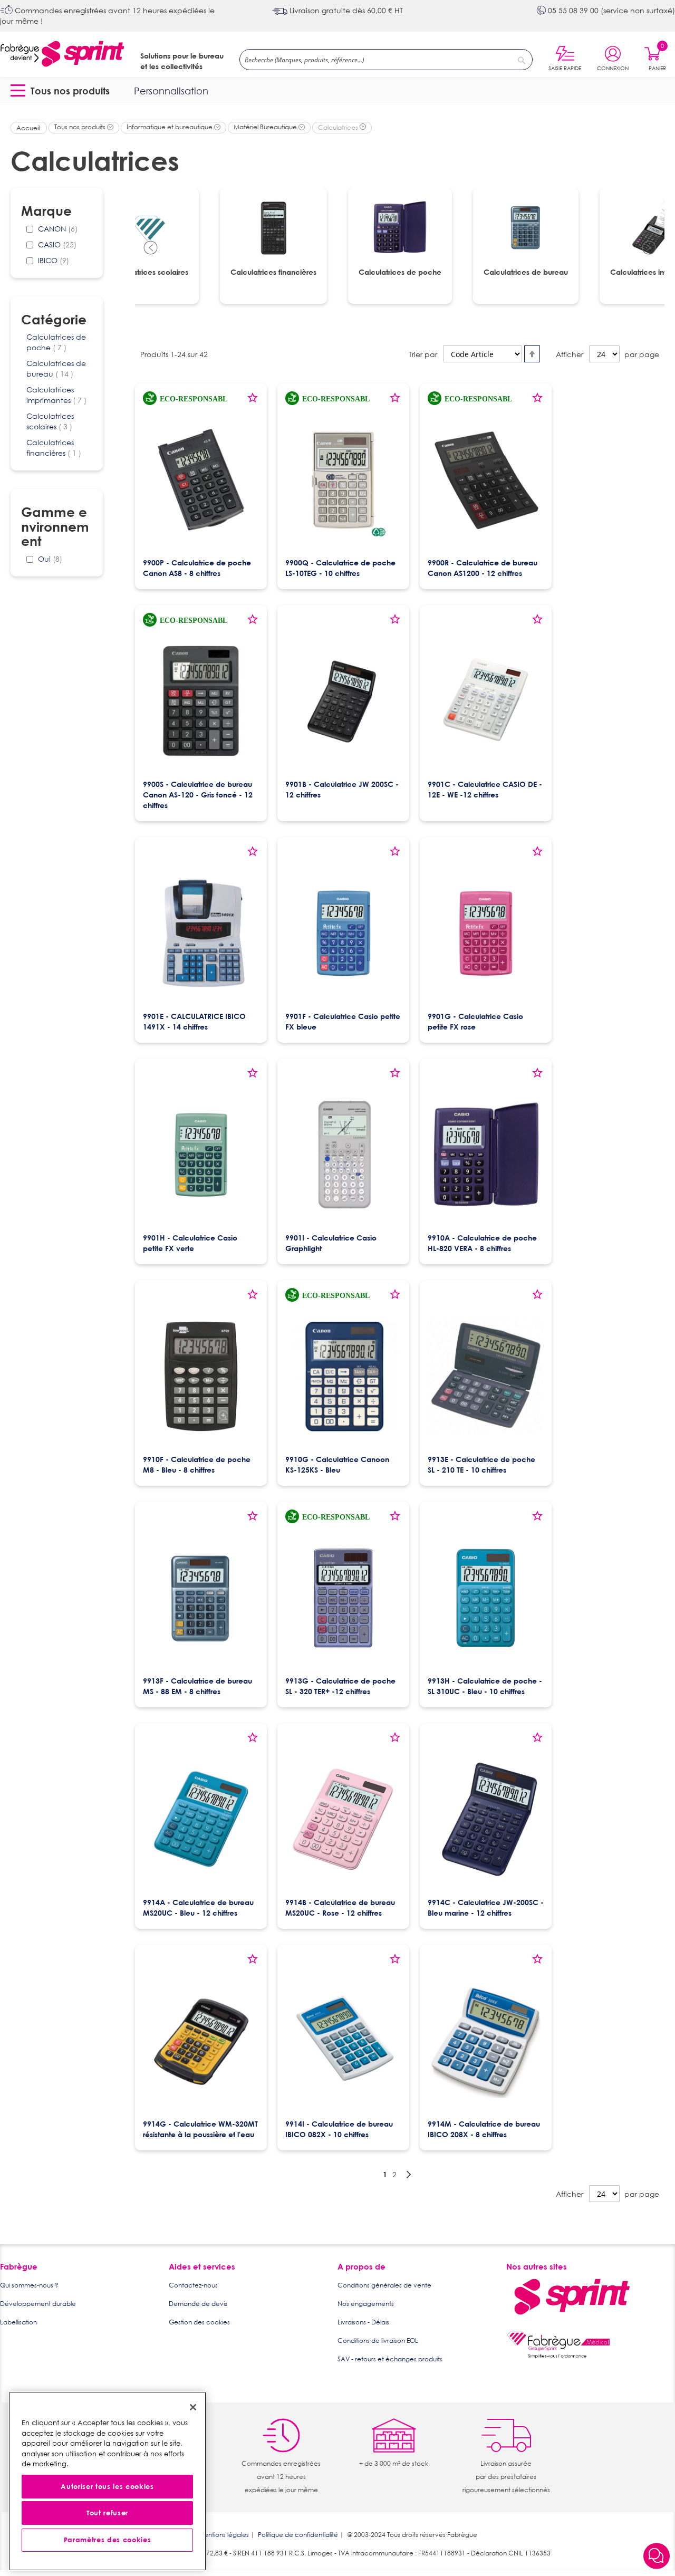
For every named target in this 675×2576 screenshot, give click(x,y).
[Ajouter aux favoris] (253, 401)
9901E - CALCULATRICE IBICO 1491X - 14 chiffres (194, 1021)
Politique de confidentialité (298, 2535)
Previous (151, 248)
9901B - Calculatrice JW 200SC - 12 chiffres (342, 789)
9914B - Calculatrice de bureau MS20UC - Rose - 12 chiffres (340, 1907)
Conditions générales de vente (384, 2285)
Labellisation (18, 2322)
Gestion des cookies (199, 2322)
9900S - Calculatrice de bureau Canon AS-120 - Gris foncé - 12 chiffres (198, 795)
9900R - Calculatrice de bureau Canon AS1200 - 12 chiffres (483, 568)
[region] (107, 2481)
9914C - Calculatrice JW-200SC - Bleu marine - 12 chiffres (486, 1907)
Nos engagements (366, 2304)
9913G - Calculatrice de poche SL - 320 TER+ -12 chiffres (340, 1686)
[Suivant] (409, 2175)
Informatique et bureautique (170, 127)
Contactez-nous (193, 2285)
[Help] (657, 2557)
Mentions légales (224, 2535)
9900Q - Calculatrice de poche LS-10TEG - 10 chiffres (340, 568)
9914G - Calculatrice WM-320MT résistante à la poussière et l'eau (200, 2129)
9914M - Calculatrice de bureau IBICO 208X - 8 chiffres (484, 2129)
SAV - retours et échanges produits (390, 2359)
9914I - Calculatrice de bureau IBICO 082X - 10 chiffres (339, 2129)
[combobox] (386, 60)
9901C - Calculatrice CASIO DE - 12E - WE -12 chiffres (485, 789)
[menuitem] (62, 91)
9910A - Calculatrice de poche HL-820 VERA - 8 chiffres (482, 1243)
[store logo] (62, 54)
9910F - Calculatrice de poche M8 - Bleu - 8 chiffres (197, 1464)
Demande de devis (198, 2304)
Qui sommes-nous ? (29, 2285)
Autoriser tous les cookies (107, 2487)
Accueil (29, 128)
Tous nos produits (81, 127)
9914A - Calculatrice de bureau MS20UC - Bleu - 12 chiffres (198, 1907)
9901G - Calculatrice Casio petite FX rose (475, 1021)
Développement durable (38, 2304)
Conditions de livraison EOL (378, 2340)
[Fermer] (193, 2407)
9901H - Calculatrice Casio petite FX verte (190, 1243)
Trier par (423, 354)
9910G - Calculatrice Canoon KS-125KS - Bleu (337, 1464)
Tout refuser (107, 2513)
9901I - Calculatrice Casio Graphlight (331, 1243)
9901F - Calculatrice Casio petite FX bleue (343, 1021)
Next (649, 248)
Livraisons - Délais (363, 2322)
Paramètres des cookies (107, 2540)
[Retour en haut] (657, 2529)
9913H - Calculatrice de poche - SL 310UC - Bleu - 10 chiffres (485, 1686)
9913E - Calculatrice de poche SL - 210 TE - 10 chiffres (481, 1464)
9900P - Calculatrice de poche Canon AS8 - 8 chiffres (197, 568)
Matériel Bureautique (266, 127)
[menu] (337, 91)
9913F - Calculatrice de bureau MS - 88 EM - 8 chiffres (197, 1686)
